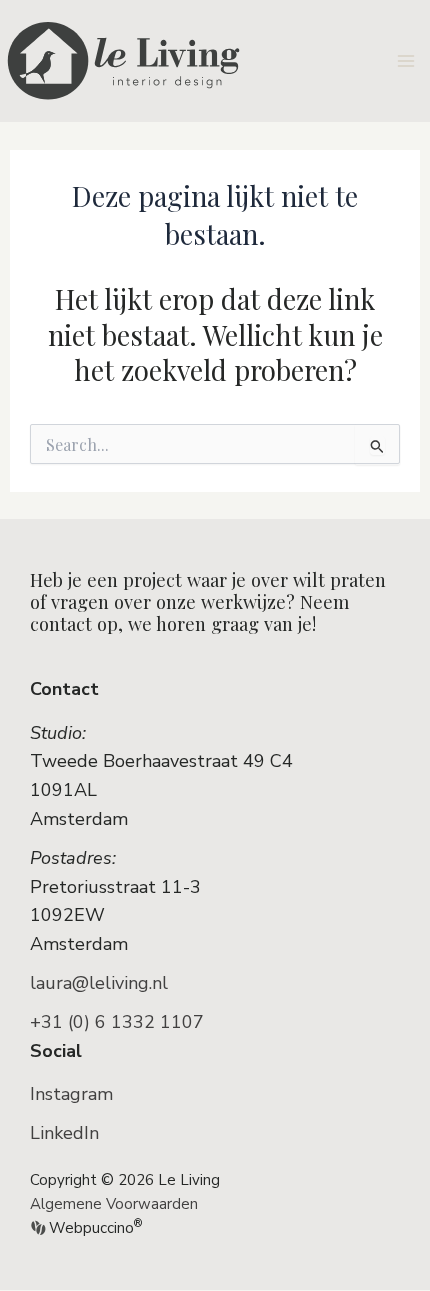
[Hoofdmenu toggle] (406, 60)
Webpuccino (93, 1228)
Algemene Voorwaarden (114, 1204)
